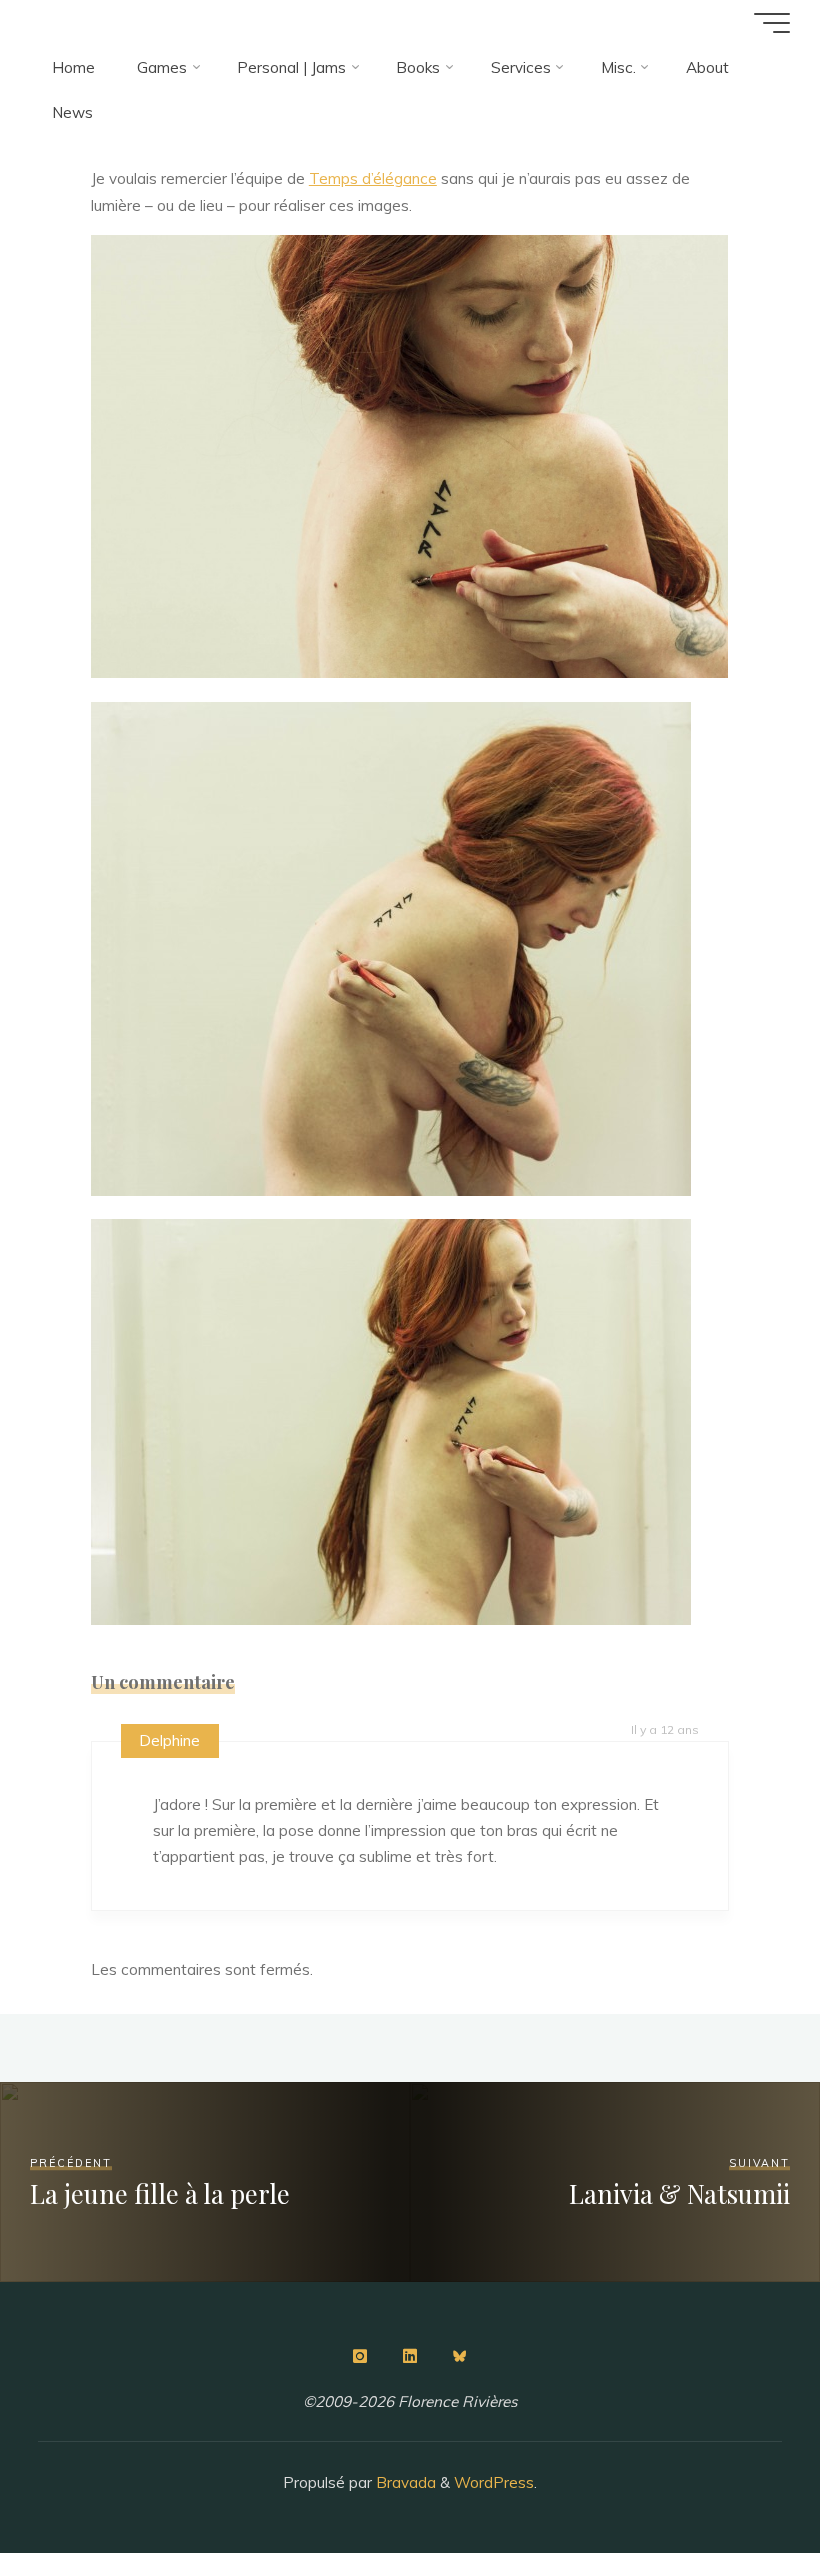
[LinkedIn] (410, 2356)
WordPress (494, 2482)
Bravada (404, 2482)
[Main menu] (772, 23)
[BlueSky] (460, 2356)
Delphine (169, 1740)
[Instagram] (360, 2356)
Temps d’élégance (373, 178)
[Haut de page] (742, 2475)
